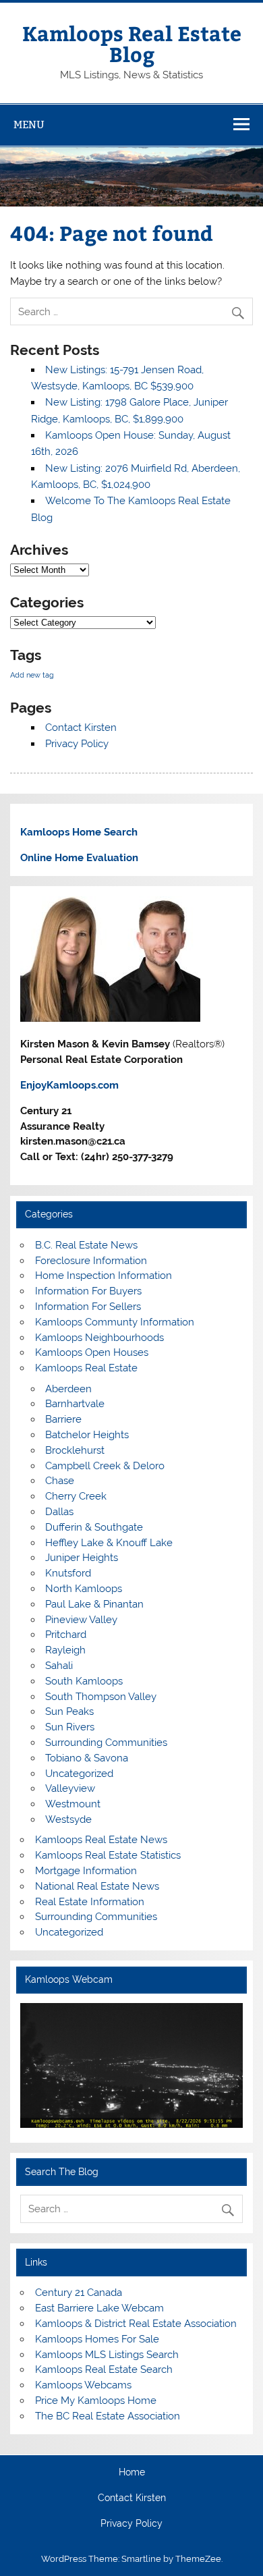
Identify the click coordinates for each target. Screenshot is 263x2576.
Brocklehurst (75, 1450)
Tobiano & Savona (87, 1758)
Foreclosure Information (91, 1261)
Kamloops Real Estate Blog (132, 43)
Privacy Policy (77, 744)
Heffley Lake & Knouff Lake (109, 1543)
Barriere (63, 1419)
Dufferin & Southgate (94, 1527)
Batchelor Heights (87, 1435)
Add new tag (32, 675)
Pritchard (66, 1635)
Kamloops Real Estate (86, 1368)
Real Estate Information (90, 1902)
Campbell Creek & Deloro (105, 1466)
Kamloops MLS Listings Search (107, 2355)
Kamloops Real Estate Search (104, 2369)
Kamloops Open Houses (92, 1352)
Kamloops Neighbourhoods (99, 1338)
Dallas (59, 1512)
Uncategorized (79, 1774)
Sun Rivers (70, 1727)
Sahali (59, 1666)
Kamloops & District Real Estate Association (136, 2324)
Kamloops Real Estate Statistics (108, 1855)
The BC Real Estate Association (108, 2416)
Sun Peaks (69, 1711)
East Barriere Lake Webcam (99, 2308)
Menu (29, 125)
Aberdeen (68, 1389)
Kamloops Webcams (83, 2385)
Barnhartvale (75, 1404)
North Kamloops (84, 1589)
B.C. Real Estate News (86, 1245)
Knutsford (68, 1573)
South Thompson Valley (101, 1697)
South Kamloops (84, 1681)
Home (132, 2473)
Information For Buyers (88, 1291)
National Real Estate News (97, 1886)
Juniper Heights (82, 1558)
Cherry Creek (76, 1496)
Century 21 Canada (79, 2293)
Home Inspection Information (104, 1276)
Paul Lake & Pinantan (94, 1604)
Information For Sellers (88, 1307)
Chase (60, 1481)
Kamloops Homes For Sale (97, 2339)
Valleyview (70, 1788)
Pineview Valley (81, 1620)
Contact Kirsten (81, 728)
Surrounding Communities (106, 1743)
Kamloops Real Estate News (101, 1840)
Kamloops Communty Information (115, 1322)
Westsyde (68, 1819)
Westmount (73, 1804)
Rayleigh (65, 1650)
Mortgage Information (86, 1871)
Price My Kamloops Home (96, 2401)
